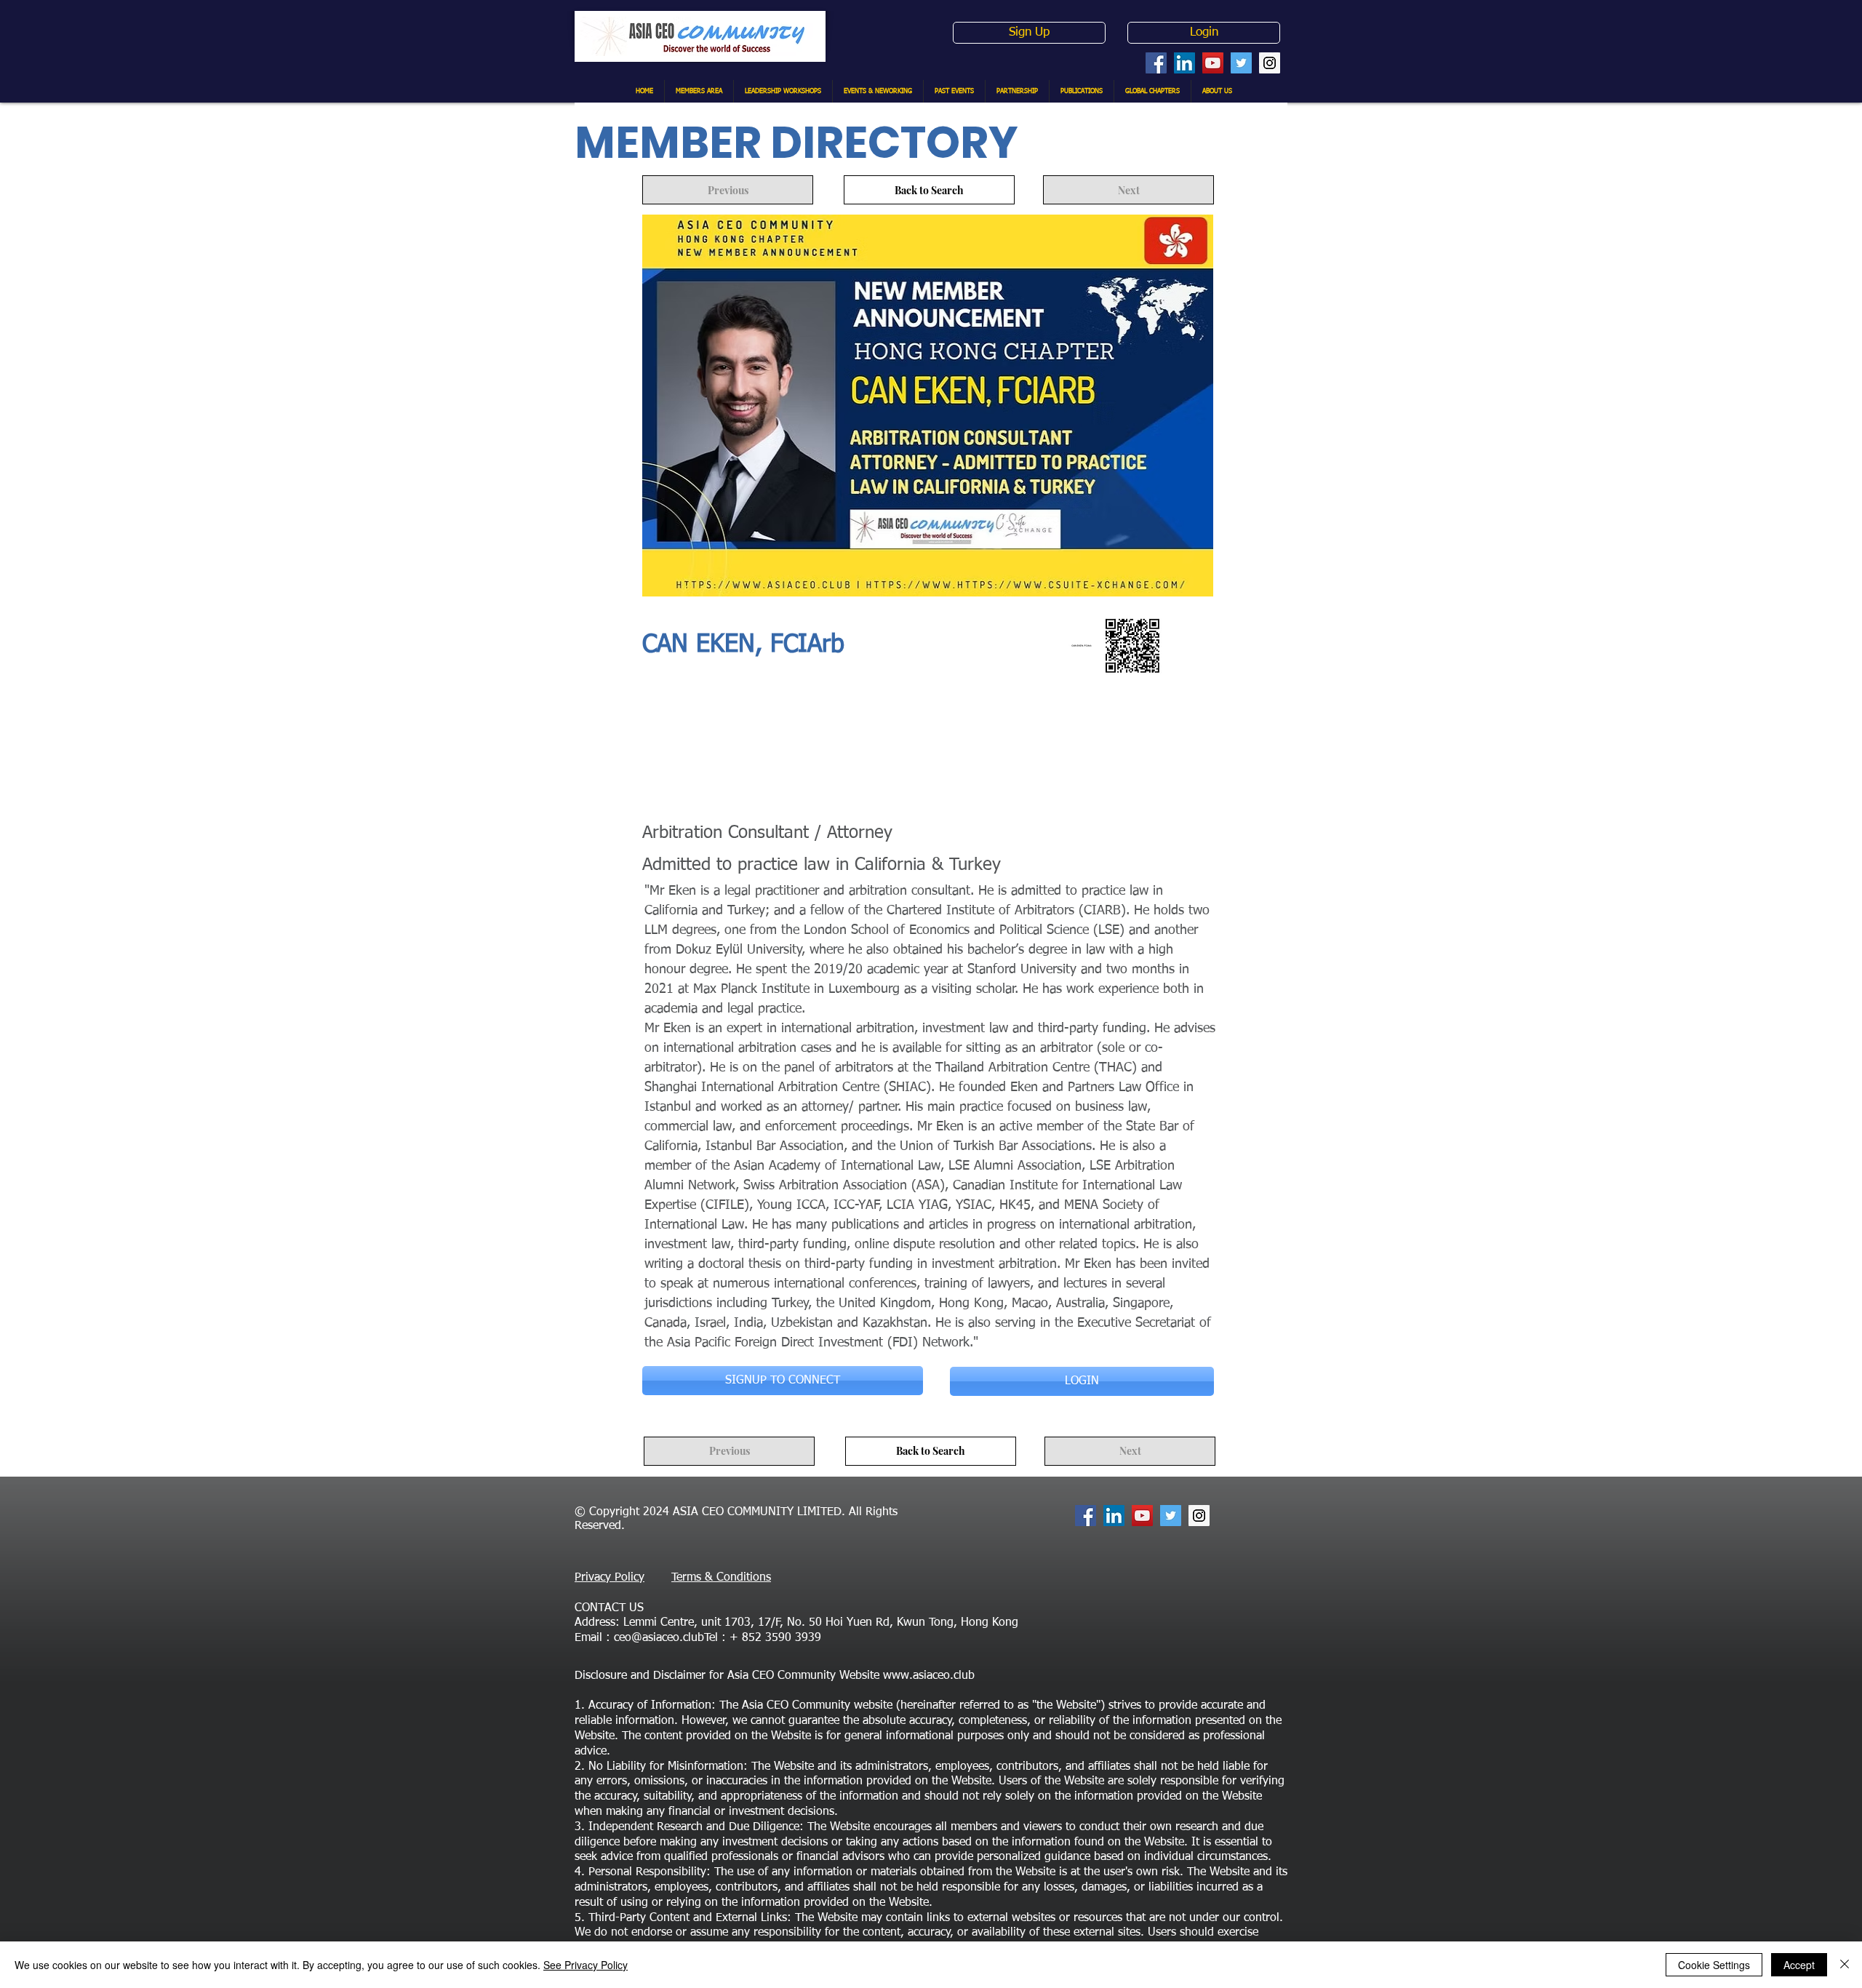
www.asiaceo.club (929, 1676)
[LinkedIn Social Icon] (1184, 63)
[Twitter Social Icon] (1241, 63)
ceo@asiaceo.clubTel (666, 1638)
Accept (1799, 1965)
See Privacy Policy (586, 1965)
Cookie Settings (1714, 1965)
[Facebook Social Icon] (1156, 63)
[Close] (1845, 1965)
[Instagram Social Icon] (1270, 63)
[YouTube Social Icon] (1213, 63)
